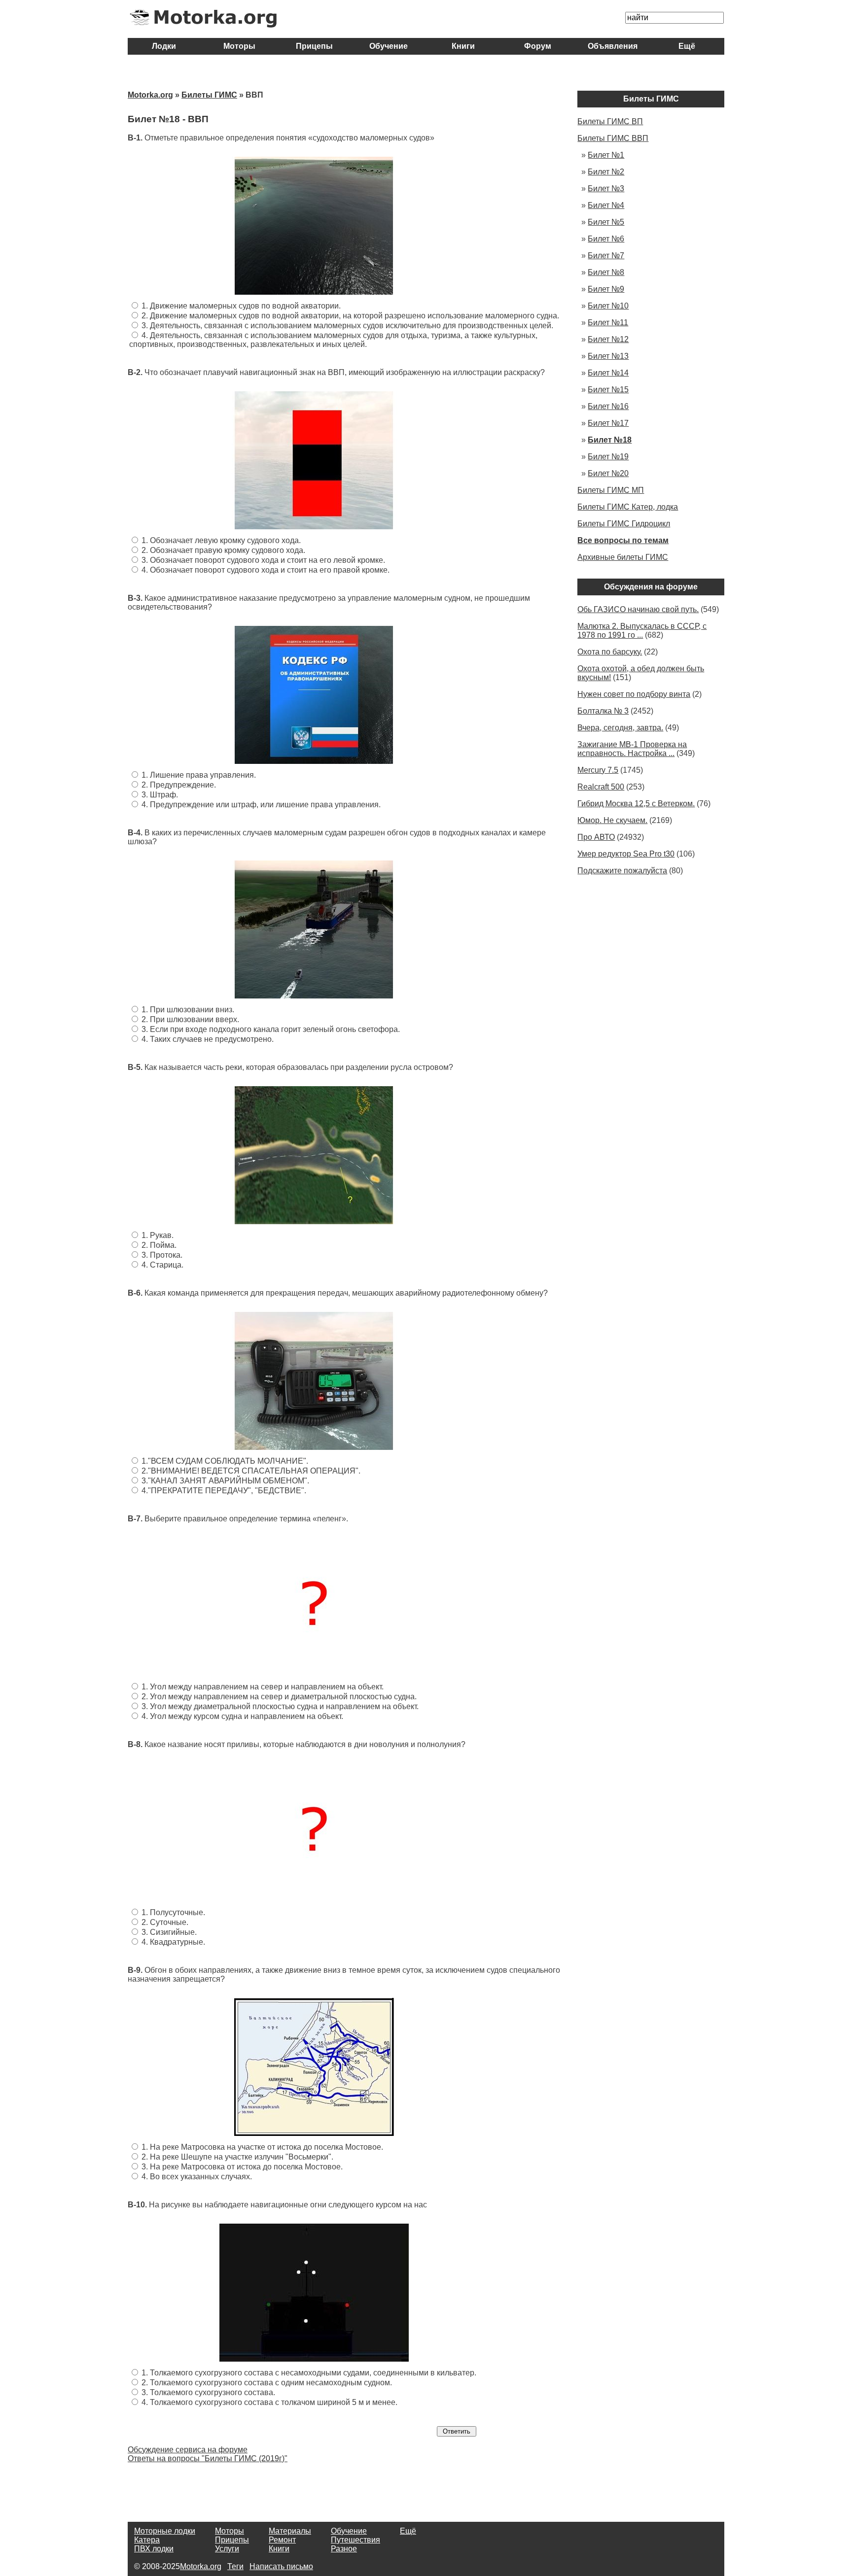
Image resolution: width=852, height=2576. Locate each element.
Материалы (290, 2531)
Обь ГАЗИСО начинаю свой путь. (638, 609)
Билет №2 (606, 172)
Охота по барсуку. (610, 652)
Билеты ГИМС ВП (610, 121)
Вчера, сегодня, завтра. (620, 728)
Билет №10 (608, 306)
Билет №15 (608, 390)
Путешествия (355, 2540)
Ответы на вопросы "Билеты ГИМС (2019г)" (208, 2458)
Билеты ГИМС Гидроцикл (624, 524)
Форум (538, 46)
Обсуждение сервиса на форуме (188, 2450)
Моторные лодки (165, 2531)
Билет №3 (606, 189)
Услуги (227, 2549)
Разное (344, 2549)
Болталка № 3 (603, 711)
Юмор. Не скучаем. (612, 820)
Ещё (687, 46)
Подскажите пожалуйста (622, 871)
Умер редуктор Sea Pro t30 (626, 854)
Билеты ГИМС (209, 95)
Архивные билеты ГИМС (623, 557)
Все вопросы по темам (623, 540)
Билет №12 (608, 339)
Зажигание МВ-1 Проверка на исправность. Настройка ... (632, 749)
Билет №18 (610, 440)
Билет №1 (606, 155)
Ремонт (282, 2540)
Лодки (165, 46)
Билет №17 (608, 423)
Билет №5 (606, 222)
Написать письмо (281, 2566)
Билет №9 (606, 289)
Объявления (613, 46)
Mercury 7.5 (598, 770)
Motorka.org (150, 95)
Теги (235, 2566)
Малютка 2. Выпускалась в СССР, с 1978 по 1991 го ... (642, 631)
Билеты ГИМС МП (611, 490)
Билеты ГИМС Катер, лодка (628, 507)
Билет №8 (606, 272)
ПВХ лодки (154, 2549)
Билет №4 (606, 205)
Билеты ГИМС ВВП (613, 138)
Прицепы (314, 46)
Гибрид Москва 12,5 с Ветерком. (636, 804)
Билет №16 (608, 406)
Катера (147, 2540)
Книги (463, 46)
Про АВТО (596, 837)
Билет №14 (608, 373)
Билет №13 (608, 356)
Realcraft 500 (601, 787)
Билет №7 (606, 256)
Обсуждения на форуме (651, 587)
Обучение (389, 46)
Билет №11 (608, 323)
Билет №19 (608, 457)
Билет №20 (608, 473)
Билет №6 (606, 239)
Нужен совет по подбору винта (634, 694)
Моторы (239, 46)
